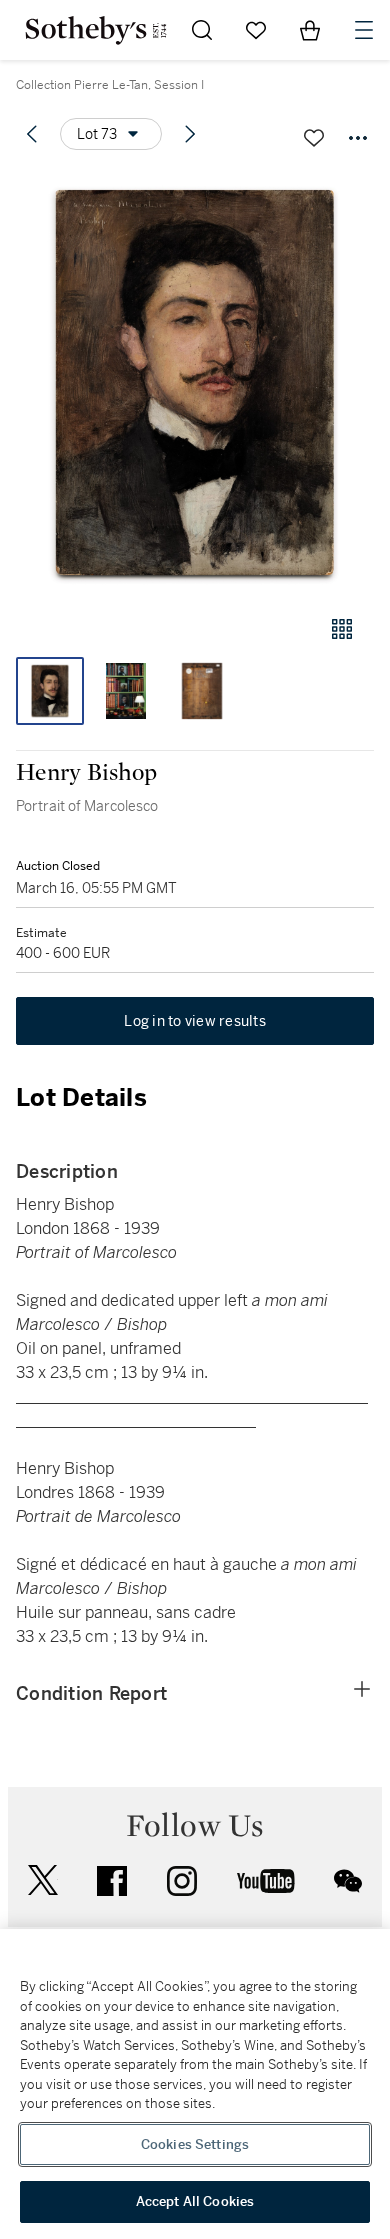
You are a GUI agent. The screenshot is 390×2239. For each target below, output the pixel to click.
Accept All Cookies (195, 2201)
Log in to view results (195, 1021)
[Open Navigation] (364, 30)
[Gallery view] (342, 629)
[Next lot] (190, 134)
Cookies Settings (195, 2144)
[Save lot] (314, 138)
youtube (266, 1881)
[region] (195, 2084)
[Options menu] (358, 138)
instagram (182, 1881)
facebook (112, 1881)
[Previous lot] (32, 134)
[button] (195, 383)
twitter (43, 1880)
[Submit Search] (202, 30)
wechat (348, 1881)
